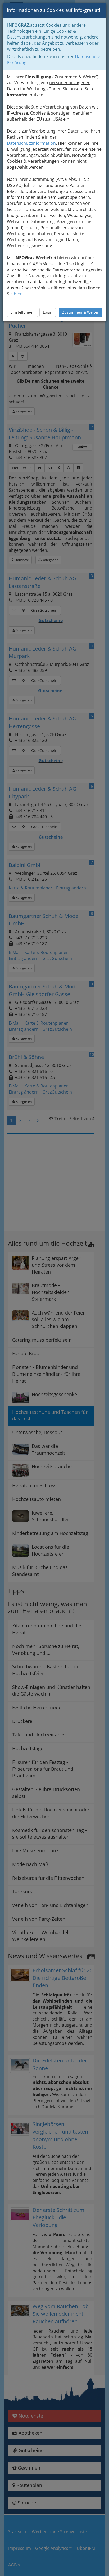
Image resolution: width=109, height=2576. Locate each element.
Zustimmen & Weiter (80, 312)
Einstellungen (22, 312)
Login (48, 312)
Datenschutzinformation (31, 143)
